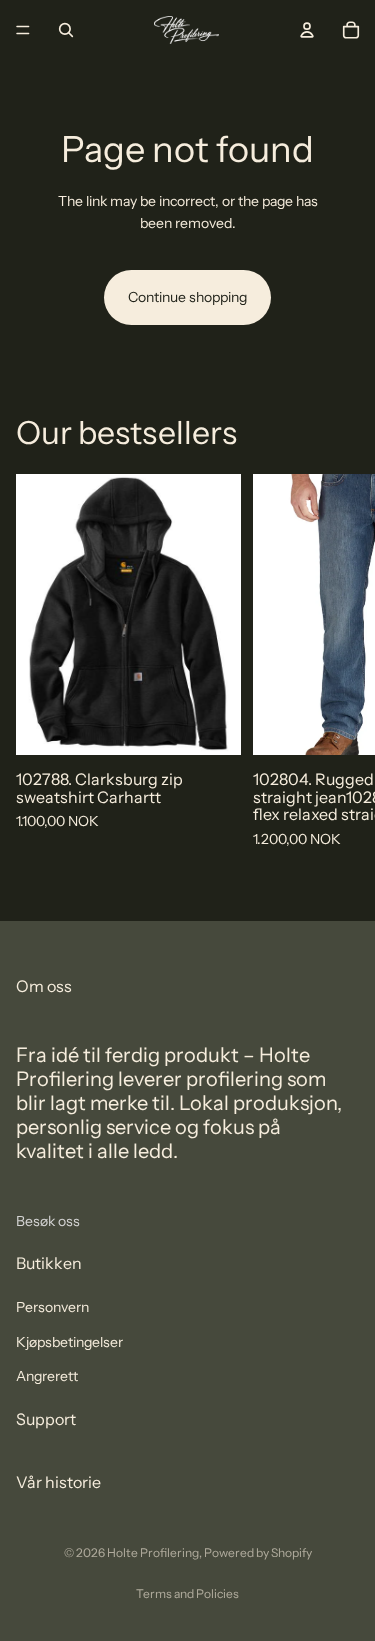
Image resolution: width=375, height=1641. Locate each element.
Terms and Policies (187, 1593)
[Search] (66, 30)
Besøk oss (48, 1220)
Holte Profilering (153, 1552)
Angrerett (47, 1375)
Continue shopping (187, 297)
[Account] (307, 30)
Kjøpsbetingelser (69, 1341)
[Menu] (23, 30)
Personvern (52, 1307)
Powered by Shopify (258, 1552)
